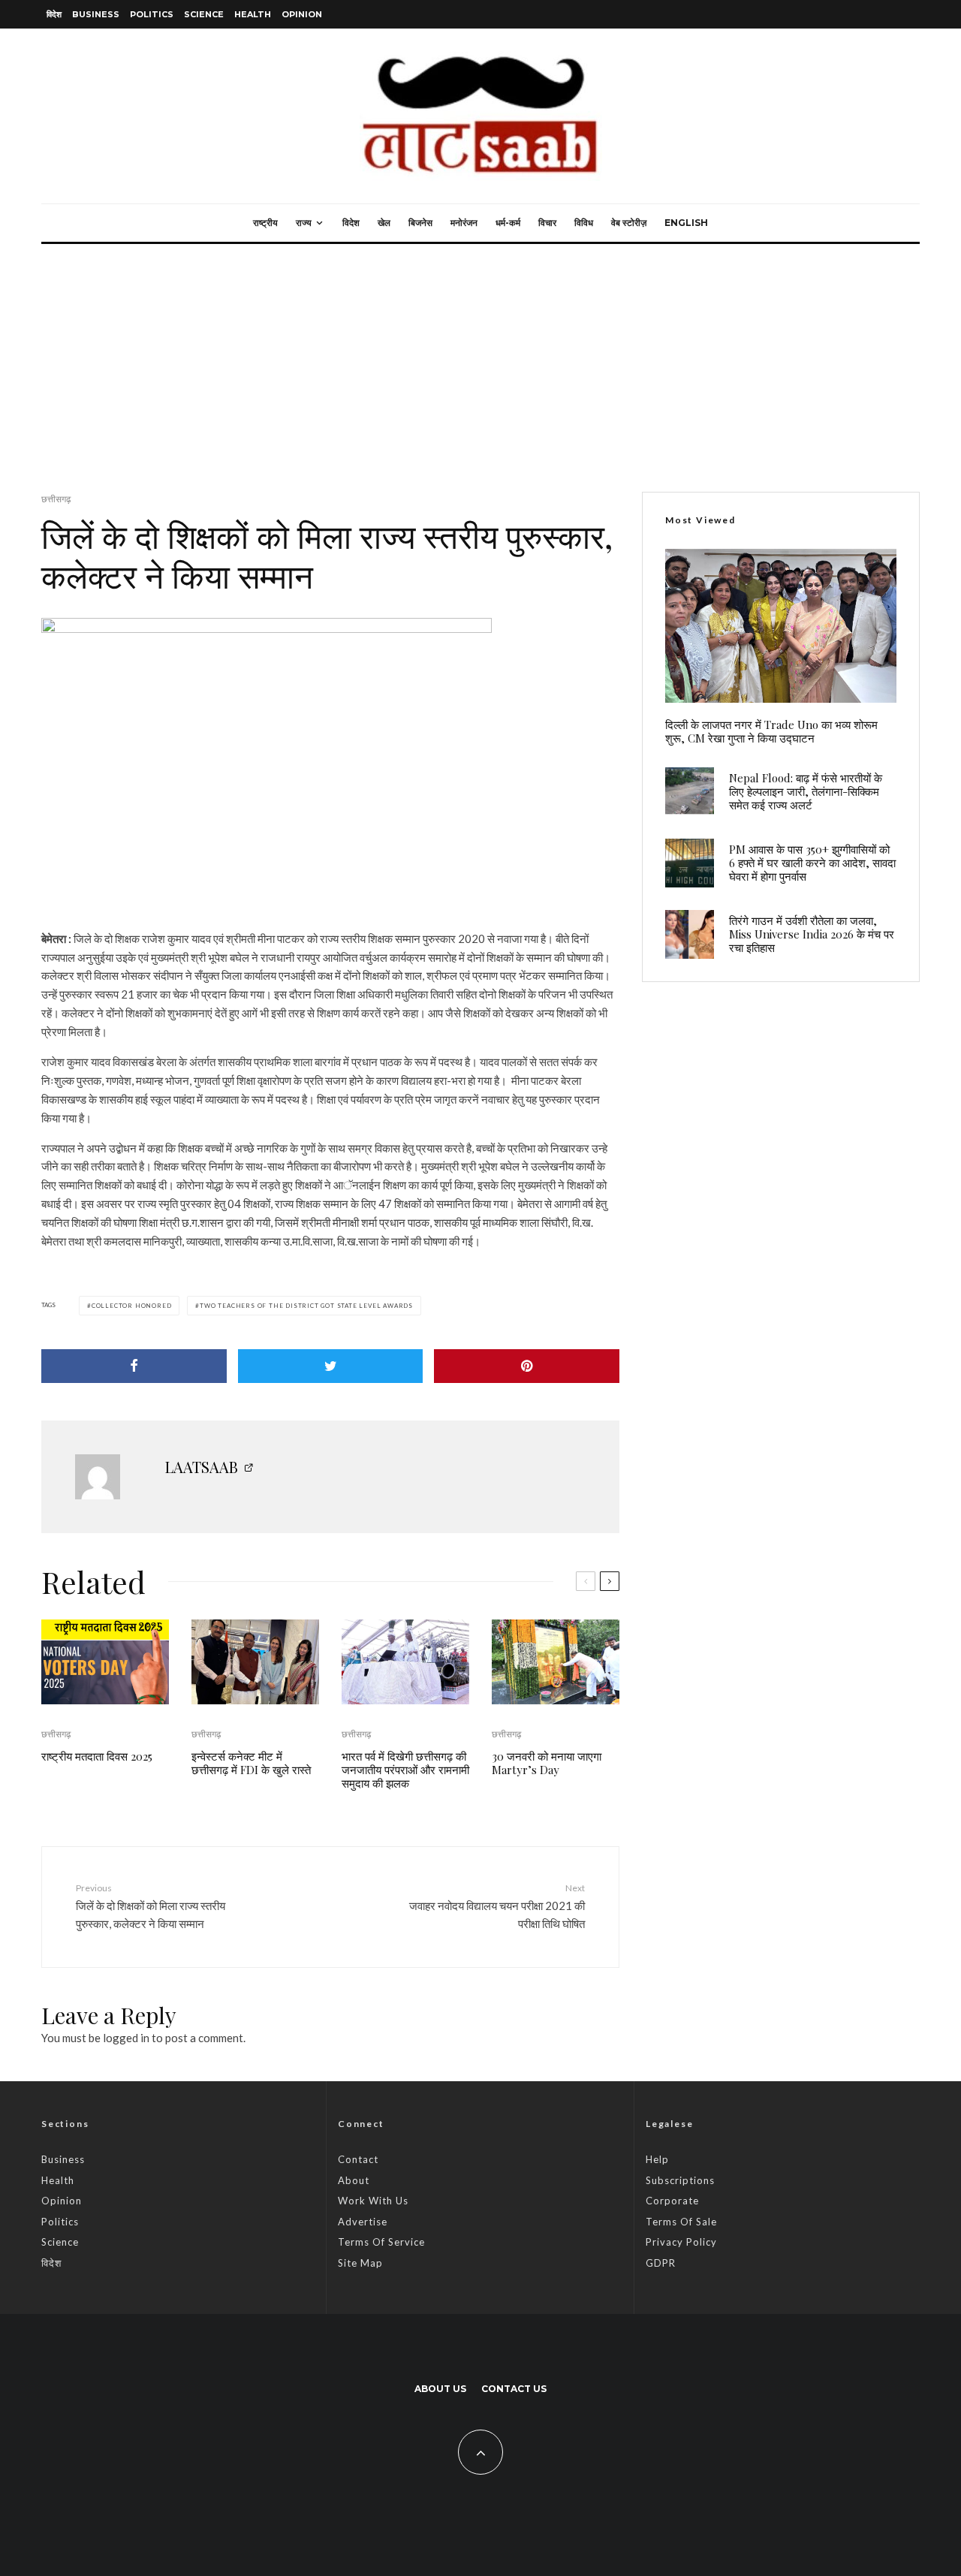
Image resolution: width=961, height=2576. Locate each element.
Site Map (360, 2263)
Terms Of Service (381, 2242)
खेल (384, 223)
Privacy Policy (681, 2242)
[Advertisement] (480, 357)
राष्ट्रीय (265, 223)
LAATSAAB (202, 1467)
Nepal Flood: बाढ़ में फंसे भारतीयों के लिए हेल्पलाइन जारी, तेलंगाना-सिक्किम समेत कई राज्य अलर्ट (806, 791)
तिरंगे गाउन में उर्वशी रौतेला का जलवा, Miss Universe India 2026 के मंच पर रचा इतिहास (812, 934)
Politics (152, 14)
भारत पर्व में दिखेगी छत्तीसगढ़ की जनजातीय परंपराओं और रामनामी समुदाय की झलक (405, 1770)
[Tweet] (331, 1366)
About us (440, 2389)
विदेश (54, 14)
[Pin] (527, 1366)
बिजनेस (420, 223)
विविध (584, 223)
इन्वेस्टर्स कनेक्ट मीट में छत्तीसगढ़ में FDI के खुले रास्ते (251, 1763)
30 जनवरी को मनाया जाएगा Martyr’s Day (547, 1763)
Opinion (302, 14)
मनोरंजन (464, 223)
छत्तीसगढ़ (56, 499)
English (686, 223)
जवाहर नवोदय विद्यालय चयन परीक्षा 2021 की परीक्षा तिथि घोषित (497, 1906)
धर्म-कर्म (508, 223)
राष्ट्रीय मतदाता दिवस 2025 (97, 1756)
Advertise (363, 2222)
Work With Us (373, 2201)
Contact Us (514, 2389)
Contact (358, 2159)
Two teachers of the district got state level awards (306, 1306)
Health (253, 14)
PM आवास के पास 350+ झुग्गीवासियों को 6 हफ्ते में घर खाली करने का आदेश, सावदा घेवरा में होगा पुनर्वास (812, 863)
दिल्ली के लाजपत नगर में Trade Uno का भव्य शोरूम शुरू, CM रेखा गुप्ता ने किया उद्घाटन (771, 731)
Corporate (672, 2201)
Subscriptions (680, 2180)
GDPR (661, 2263)
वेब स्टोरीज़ (629, 223)
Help (657, 2159)
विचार (547, 223)
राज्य (304, 223)
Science (204, 14)
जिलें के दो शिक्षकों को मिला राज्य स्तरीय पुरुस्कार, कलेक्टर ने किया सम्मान (151, 1906)
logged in (126, 2038)
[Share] (134, 1366)
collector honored (132, 1306)
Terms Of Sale (681, 2222)
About (354, 2180)
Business (96, 14)
